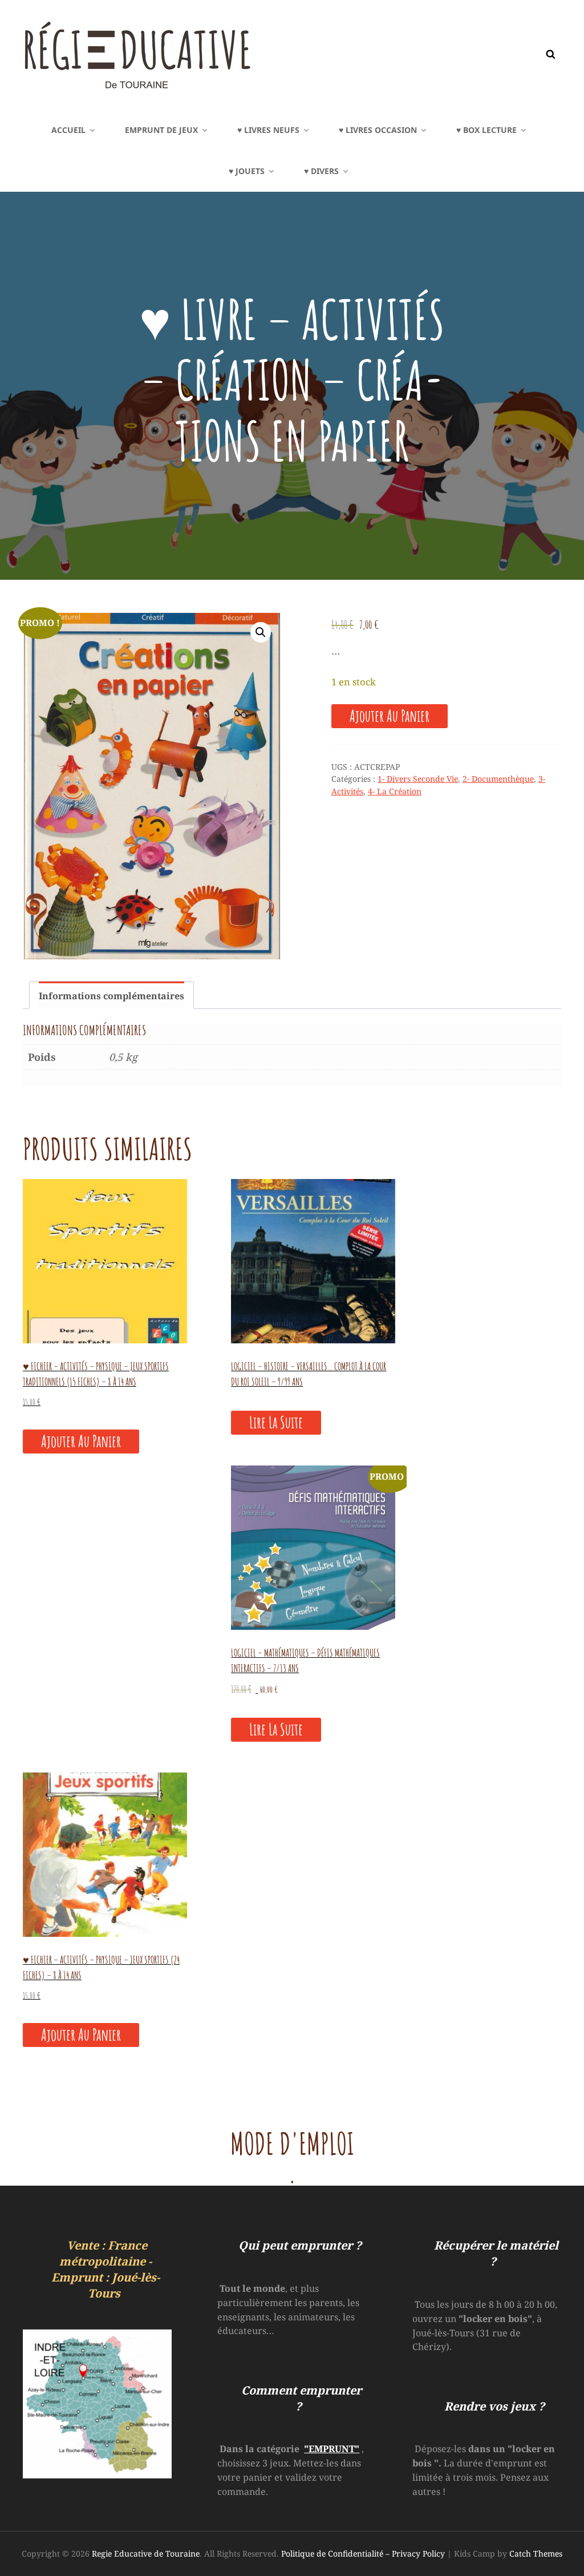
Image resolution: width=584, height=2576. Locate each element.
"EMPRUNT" (332, 2449)
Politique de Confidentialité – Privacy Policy (363, 2553)
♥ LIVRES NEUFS (268, 130)
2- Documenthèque (498, 779)
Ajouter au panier (390, 716)
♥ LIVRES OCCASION (378, 130)
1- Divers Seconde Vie (418, 779)
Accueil (68, 130)
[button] (261, 632)
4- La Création (395, 791)
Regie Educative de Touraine (146, 2553)
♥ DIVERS (321, 171)
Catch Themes (536, 2553)
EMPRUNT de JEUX (161, 130)
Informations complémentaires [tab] (111, 996)
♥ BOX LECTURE (486, 130)
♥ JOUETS (247, 171)
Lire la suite (276, 1422)
